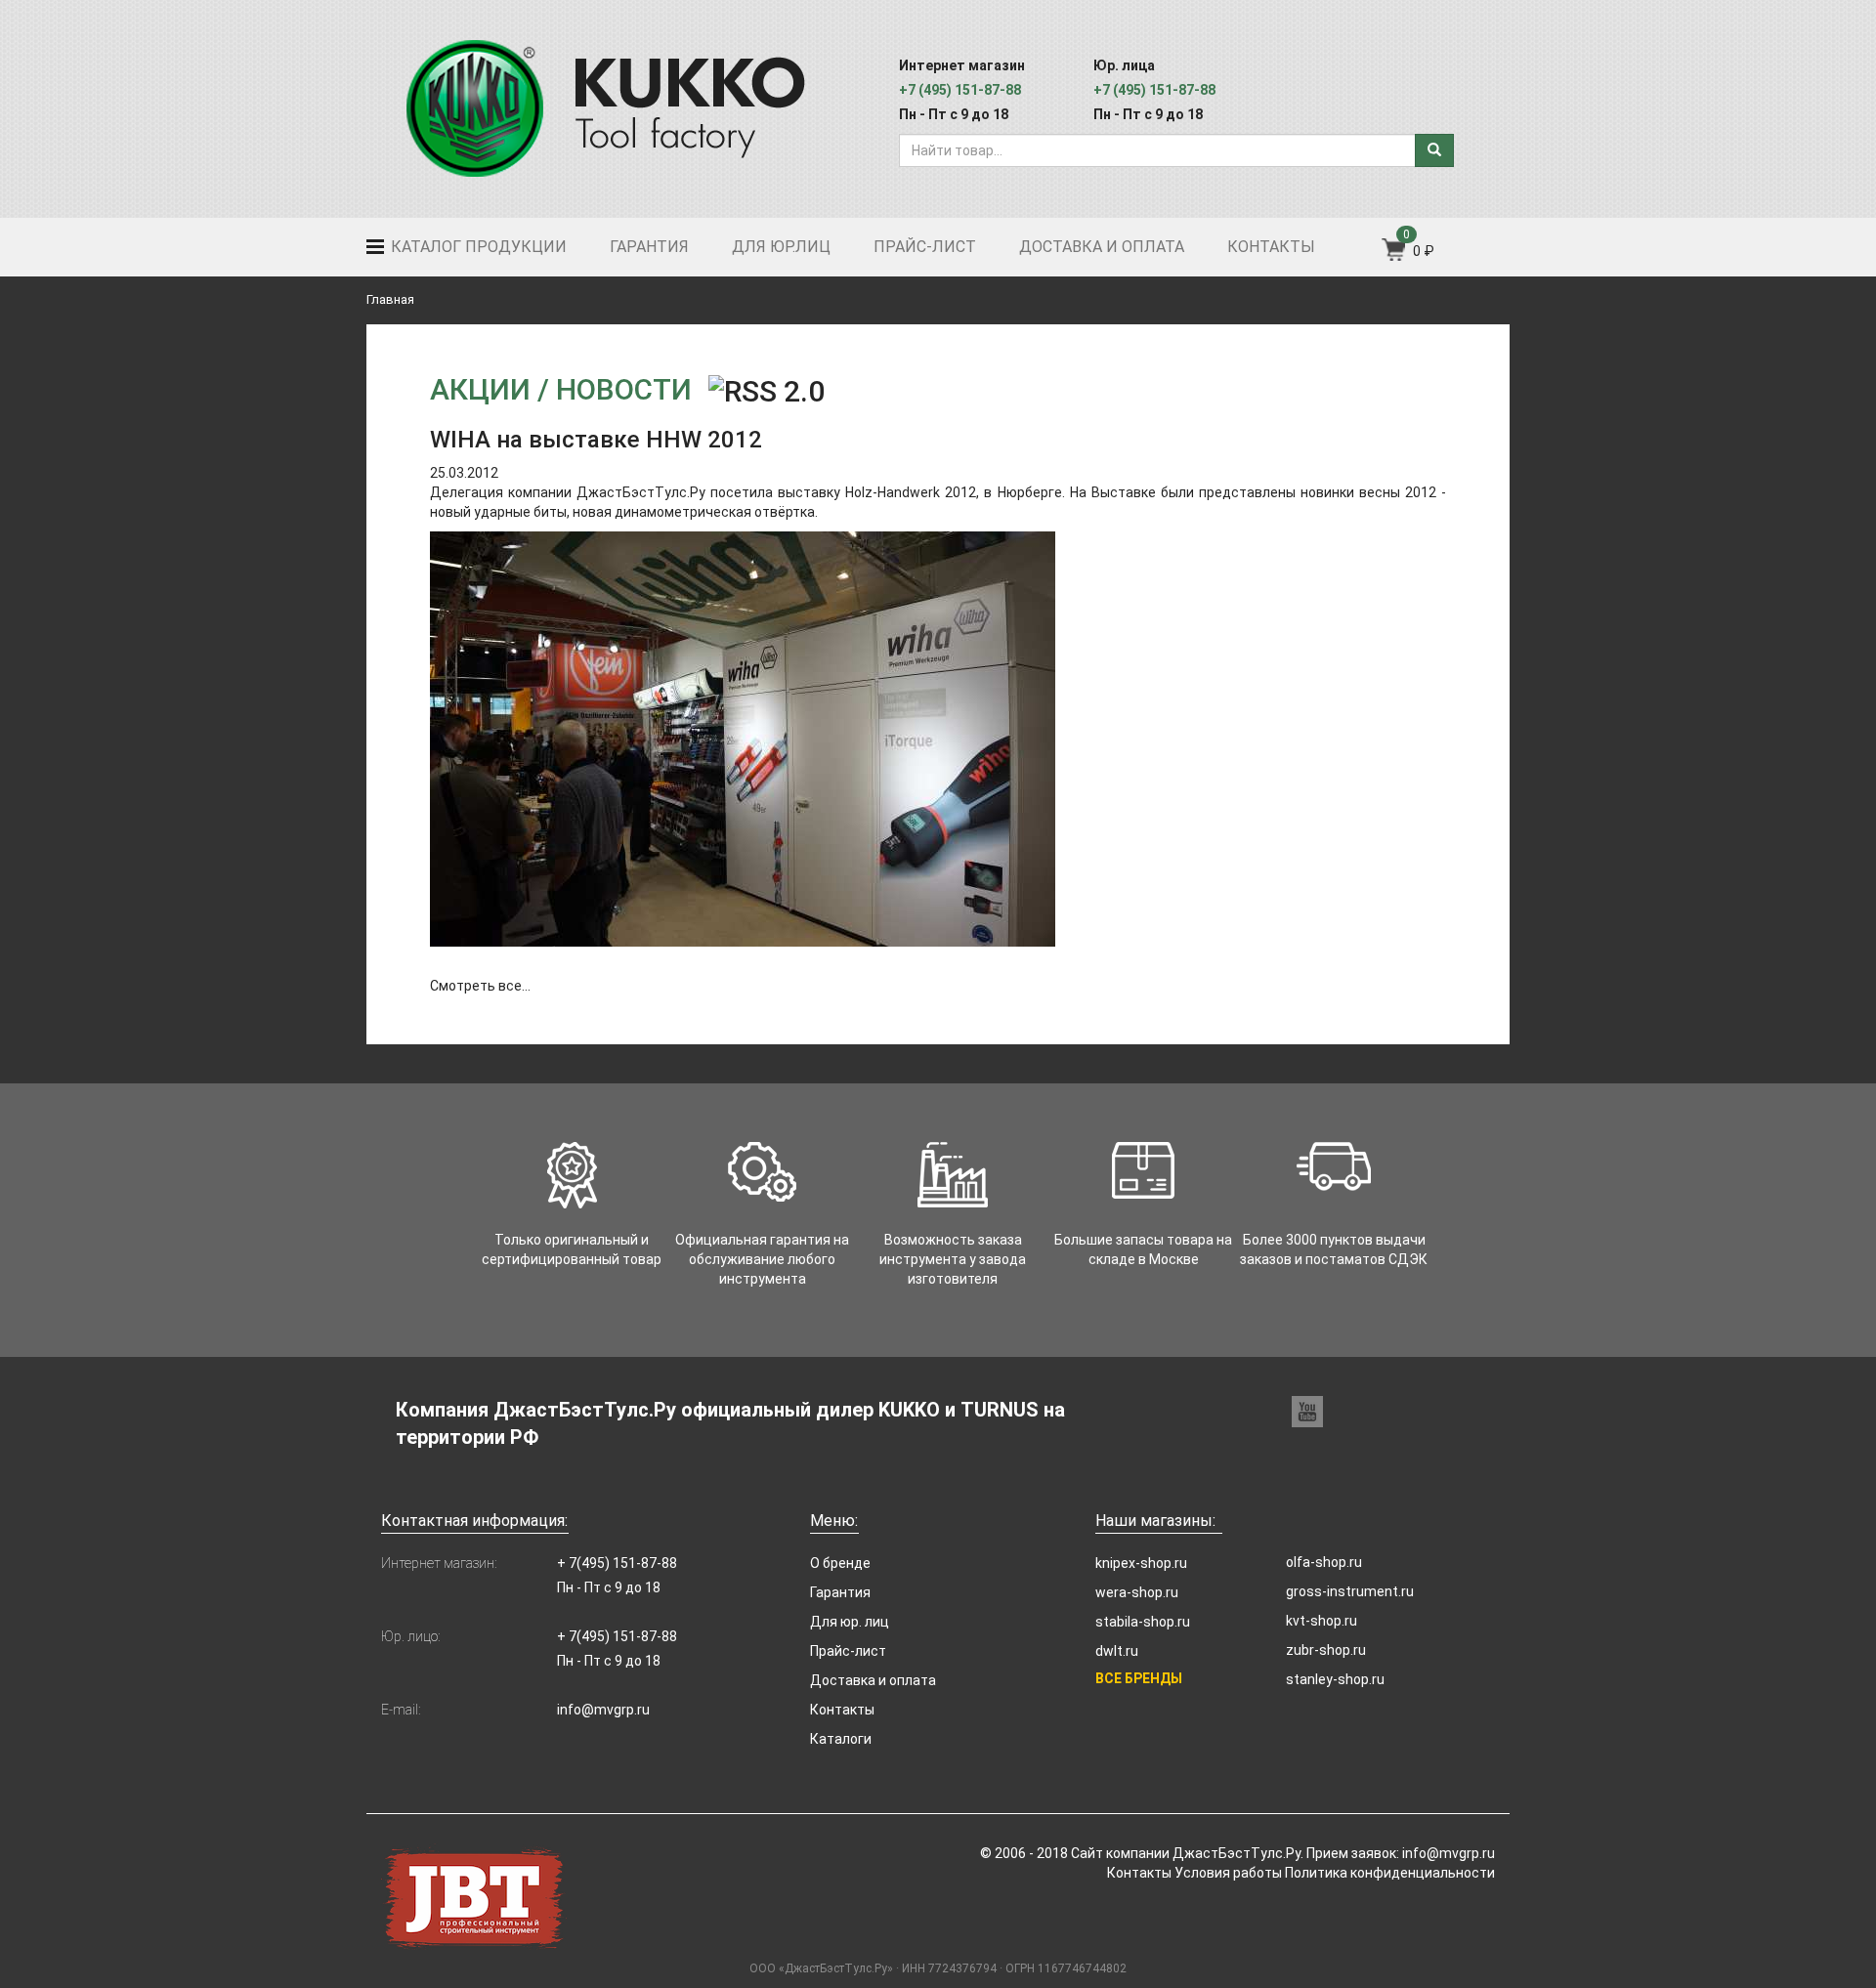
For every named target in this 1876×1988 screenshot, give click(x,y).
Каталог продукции (477, 247)
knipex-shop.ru (1141, 1563)
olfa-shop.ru (1324, 1562)
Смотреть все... (480, 986)
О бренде (840, 1563)
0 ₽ (1424, 251)
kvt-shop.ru (1322, 1621)
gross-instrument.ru (1350, 1591)
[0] (1395, 256)
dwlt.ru (1117, 1651)
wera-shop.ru (1137, 1592)
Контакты (1271, 247)
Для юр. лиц (850, 1622)
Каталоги (841, 1739)
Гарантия (649, 247)
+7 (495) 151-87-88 (960, 90)
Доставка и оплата (1102, 247)
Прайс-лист (925, 247)
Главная (390, 299)
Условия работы (1228, 1873)
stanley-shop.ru (1335, 1679)
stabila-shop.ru (1143, 1622)
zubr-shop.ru (1326, 1650)
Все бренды (1139, 1678)
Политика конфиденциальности (1390, 1873)
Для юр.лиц (781, 247)
